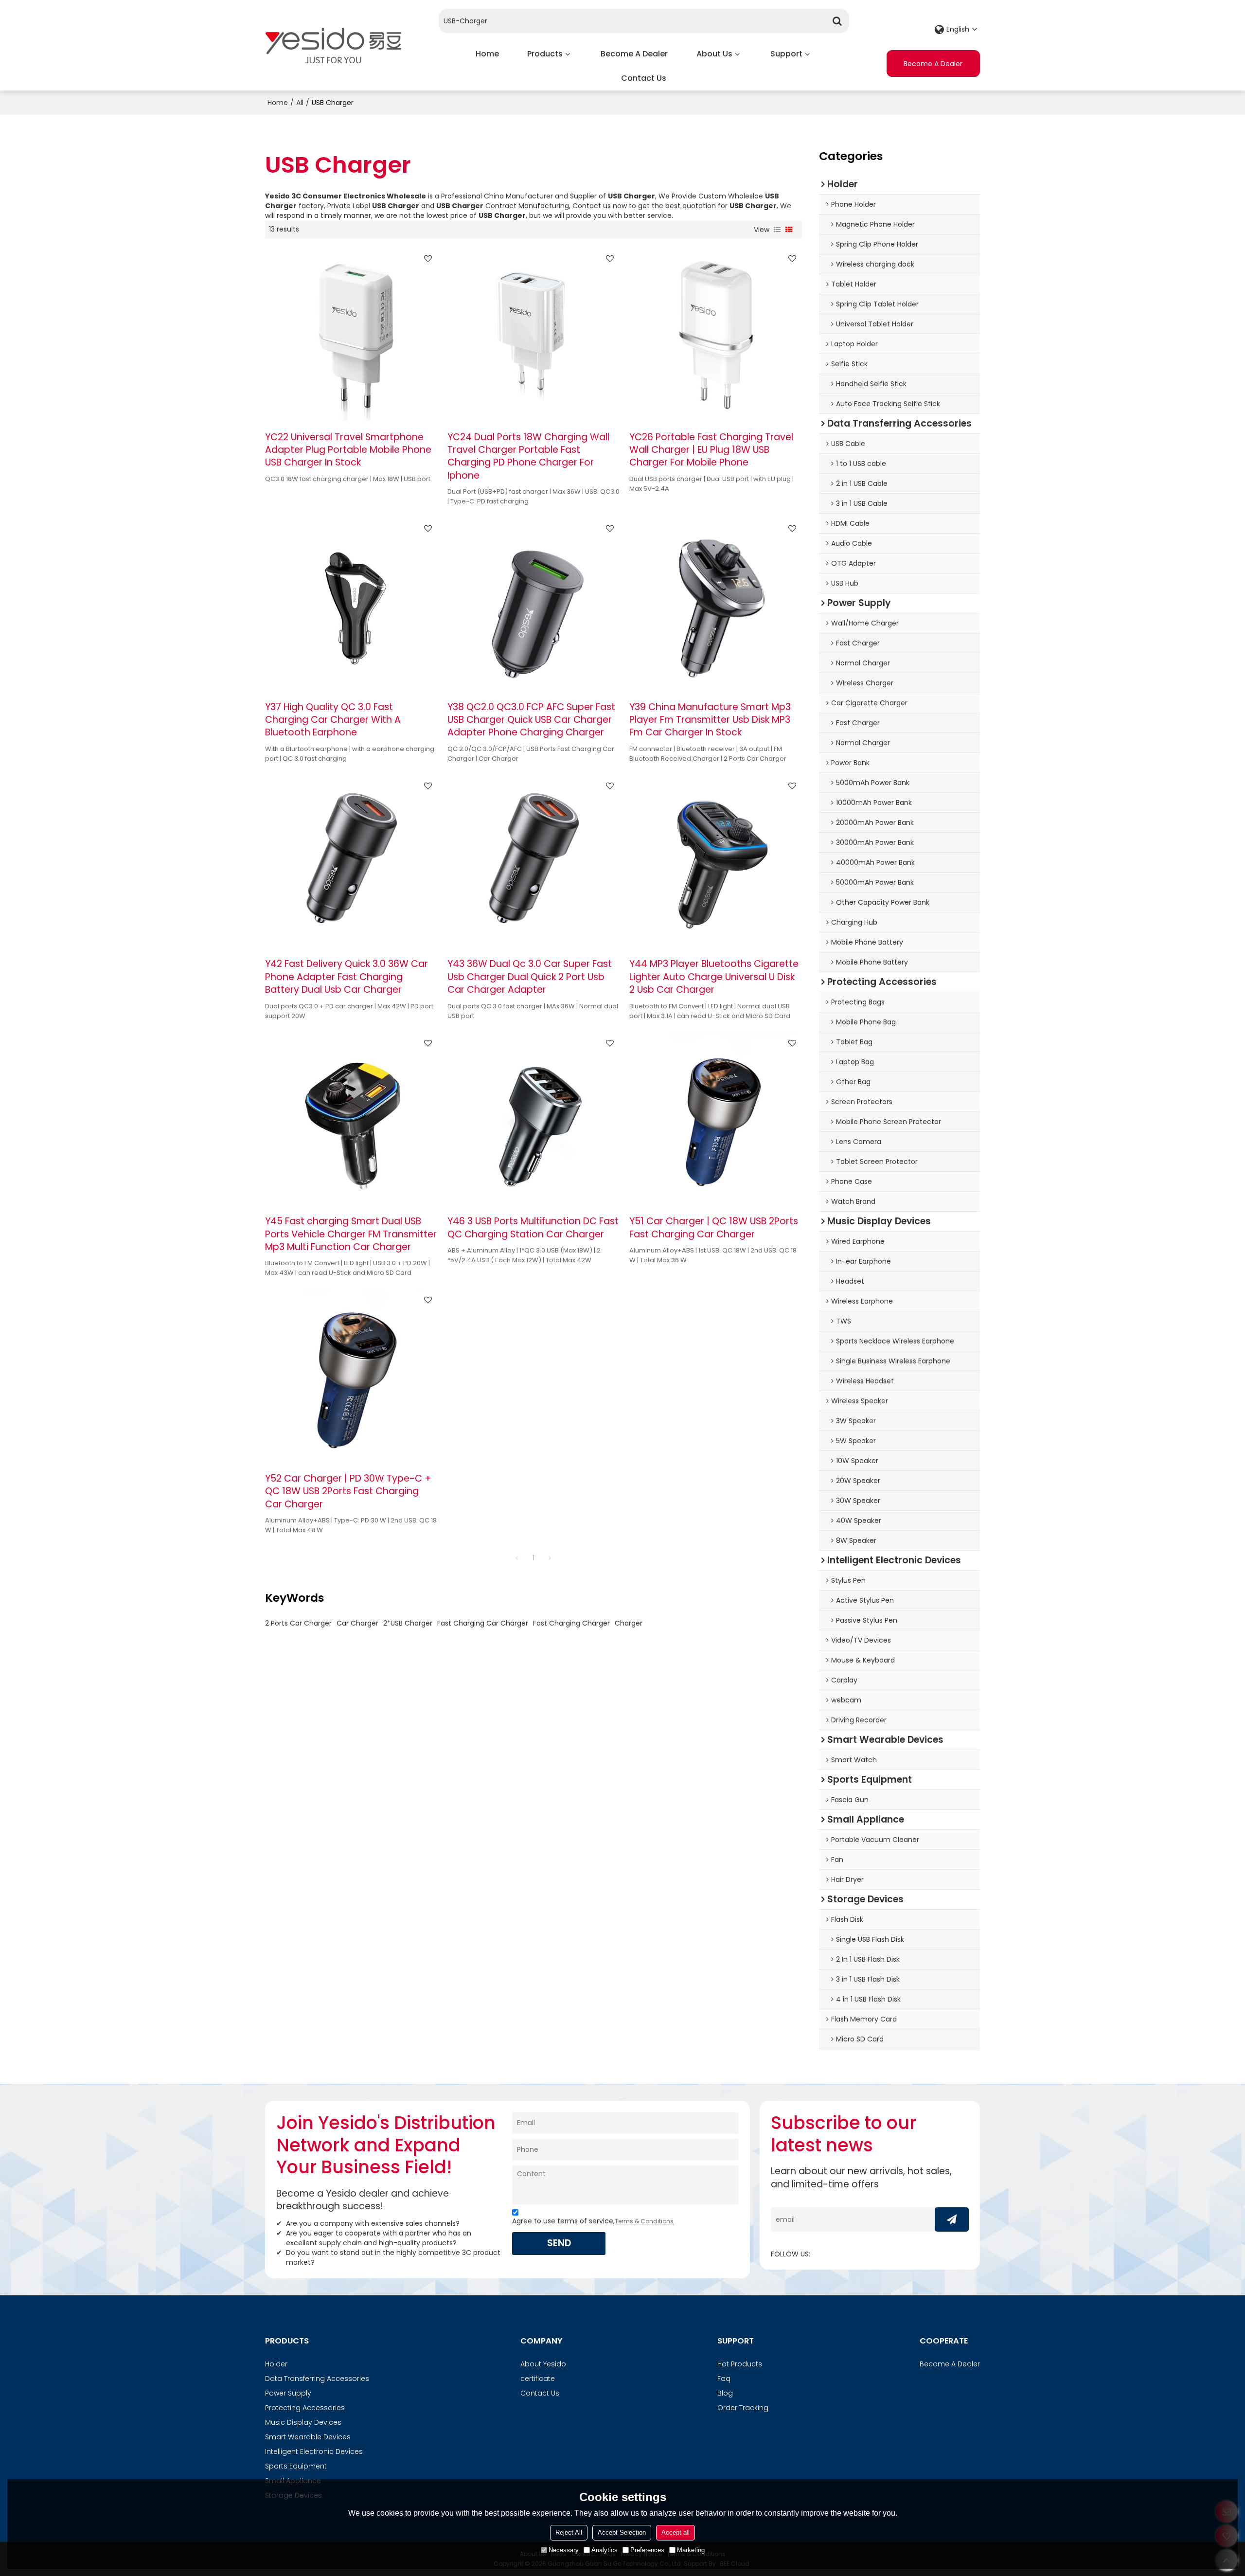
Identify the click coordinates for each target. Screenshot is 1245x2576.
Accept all (676, 2532)
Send (559, 2243)
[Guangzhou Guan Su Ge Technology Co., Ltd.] (333, 45)
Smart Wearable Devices (308, 2437)
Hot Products (740, 2364)
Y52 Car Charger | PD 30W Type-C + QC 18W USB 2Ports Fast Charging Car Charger (348, 1492)
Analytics (605, 2550)
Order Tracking (743, 2408)
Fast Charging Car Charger (483, 1623)
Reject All (569, 2532)
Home (487, 54)
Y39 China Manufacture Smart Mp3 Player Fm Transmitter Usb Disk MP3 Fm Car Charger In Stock (710, 720)
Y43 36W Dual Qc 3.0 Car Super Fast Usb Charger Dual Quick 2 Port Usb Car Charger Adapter (530, 977)
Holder (276, 2364)
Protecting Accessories (305, 2408)
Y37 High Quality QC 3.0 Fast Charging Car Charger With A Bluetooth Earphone (333, 720)
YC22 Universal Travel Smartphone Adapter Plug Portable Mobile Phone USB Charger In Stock (348, 450)
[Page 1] (517, 1558)
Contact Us (644, 78)
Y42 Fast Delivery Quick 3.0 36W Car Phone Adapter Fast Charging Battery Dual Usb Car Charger (347, 977)
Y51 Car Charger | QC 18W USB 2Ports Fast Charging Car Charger (714, 1228)
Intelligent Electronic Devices (314, 2451)
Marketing (691, 2550)
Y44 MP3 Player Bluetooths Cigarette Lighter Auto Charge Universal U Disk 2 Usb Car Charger (714, 977)
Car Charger (357, 1623)
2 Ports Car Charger (298, 1623)
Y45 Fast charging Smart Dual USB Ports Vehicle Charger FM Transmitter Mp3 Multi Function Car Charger (351, 1234)
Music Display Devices (303, 2422)
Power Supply (288, 2393)
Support (786, 54)
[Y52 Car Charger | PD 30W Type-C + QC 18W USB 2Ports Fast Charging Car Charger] (351, 1376)
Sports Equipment (296, 2466)
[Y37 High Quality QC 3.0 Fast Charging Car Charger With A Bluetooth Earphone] (351, 605)
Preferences (647, 2550)
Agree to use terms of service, (593, 2221)
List (777, 230)
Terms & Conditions (644, 2221)
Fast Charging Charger (571, 1623)
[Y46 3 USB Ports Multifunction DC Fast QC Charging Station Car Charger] (534, 1119)
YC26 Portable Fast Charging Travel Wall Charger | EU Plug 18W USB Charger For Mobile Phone (711, 450)
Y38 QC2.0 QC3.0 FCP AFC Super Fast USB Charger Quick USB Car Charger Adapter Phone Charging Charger (531, 720)
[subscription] (952, 2219)
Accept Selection (622, 2532)
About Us (714, 54)
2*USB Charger (408, 1623)
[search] (837, 21)
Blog (725, 2393)
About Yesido (543, 2364)
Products (545, 54)
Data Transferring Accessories (317, 2379)
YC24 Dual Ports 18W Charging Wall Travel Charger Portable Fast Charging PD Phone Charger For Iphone (528, 456)
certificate (538, 2379)
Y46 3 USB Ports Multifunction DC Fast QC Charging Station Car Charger (533, 1228)
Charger (629, 1623)
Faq (724, 2379)
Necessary (564, 2550)
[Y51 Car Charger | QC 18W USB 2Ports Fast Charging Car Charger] (716, 1119)
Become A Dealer (634, 54)
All (300, 103)
